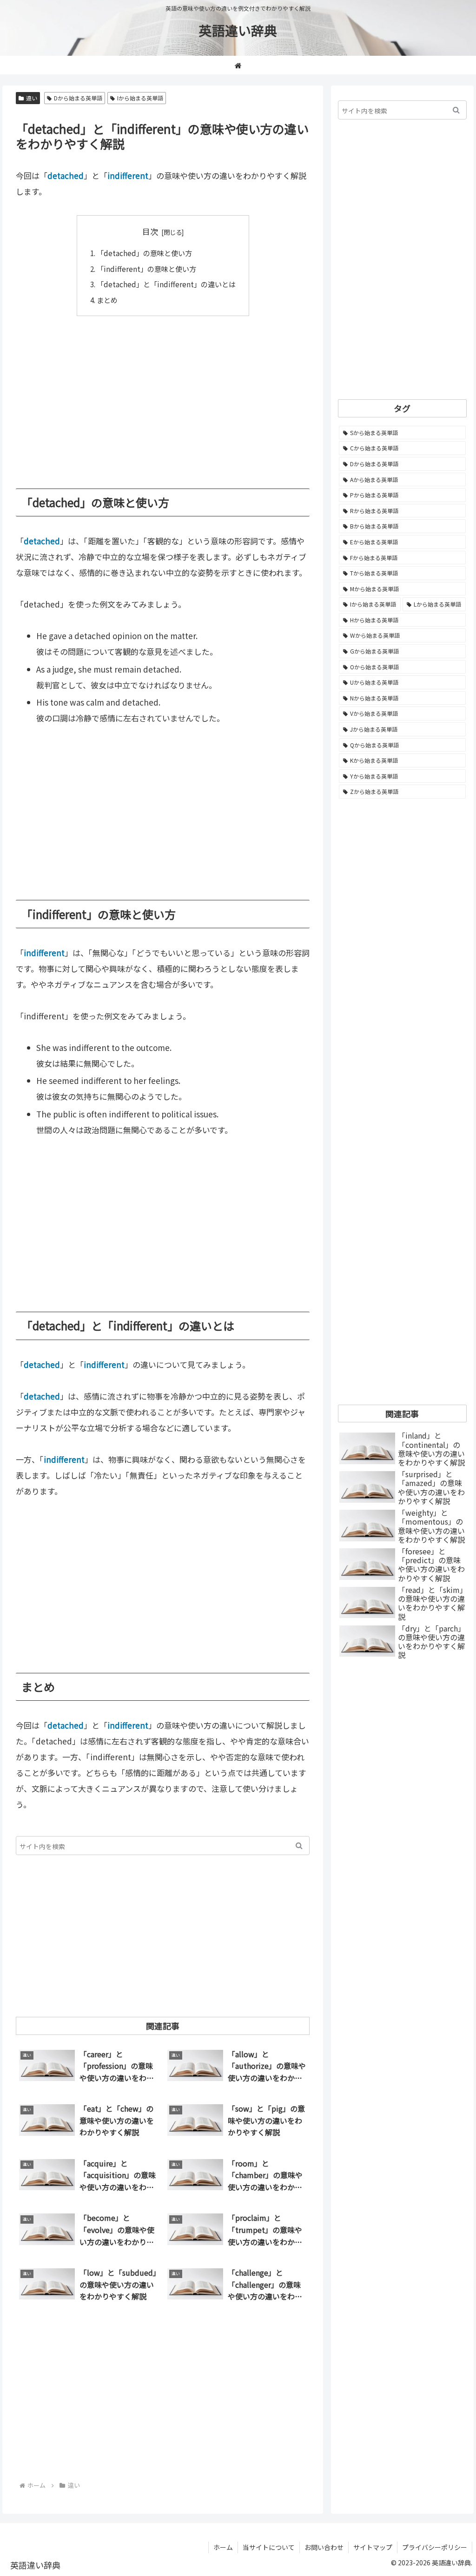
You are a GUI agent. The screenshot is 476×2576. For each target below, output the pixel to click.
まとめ (107, 300)
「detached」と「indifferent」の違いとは (166, 284)
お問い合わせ (324, 2547)
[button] (299, 1846)
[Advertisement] (163, 396)
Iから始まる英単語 (140, 98)
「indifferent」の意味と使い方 (146, 269)
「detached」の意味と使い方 (144, 253)
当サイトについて (269, 2547)
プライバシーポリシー (435, 2547)
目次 (150, 231)
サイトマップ (373, 2547)
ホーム (223, 2547)
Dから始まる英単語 (78, 98)
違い (32, 98)
